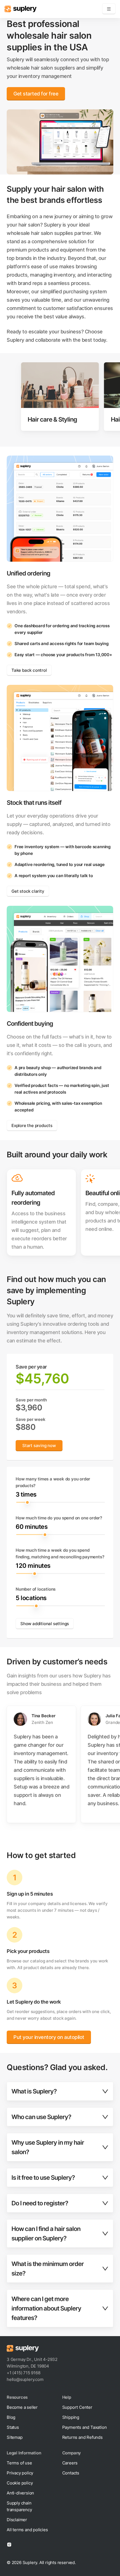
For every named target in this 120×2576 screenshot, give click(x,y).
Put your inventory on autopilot (49, 2037)
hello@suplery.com (25, 2379)
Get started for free (36, 94)
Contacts (71, 2473)
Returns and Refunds (82, 2437)
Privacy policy (20, 2473)
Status (13, 2427)
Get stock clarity (28, 891)
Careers (70, 2463)
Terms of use (19, 2463)
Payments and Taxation (85, 2427)
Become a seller (22, 2407)
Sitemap (15, 2437)
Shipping (71, 2417)
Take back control (29, 670)
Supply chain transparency (19, 2506)
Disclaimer (17, 2520)
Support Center (77, 2407)
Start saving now (39, 1446)
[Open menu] (109, 9)
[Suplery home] (21, 9)
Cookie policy (20, 2483)
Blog (11, 2417)
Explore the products (32, 1125)
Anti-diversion (20, 2493)
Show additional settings (45, 1624)
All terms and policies (27, 2530)
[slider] (61, 1502)
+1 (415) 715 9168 (24, 2373)
